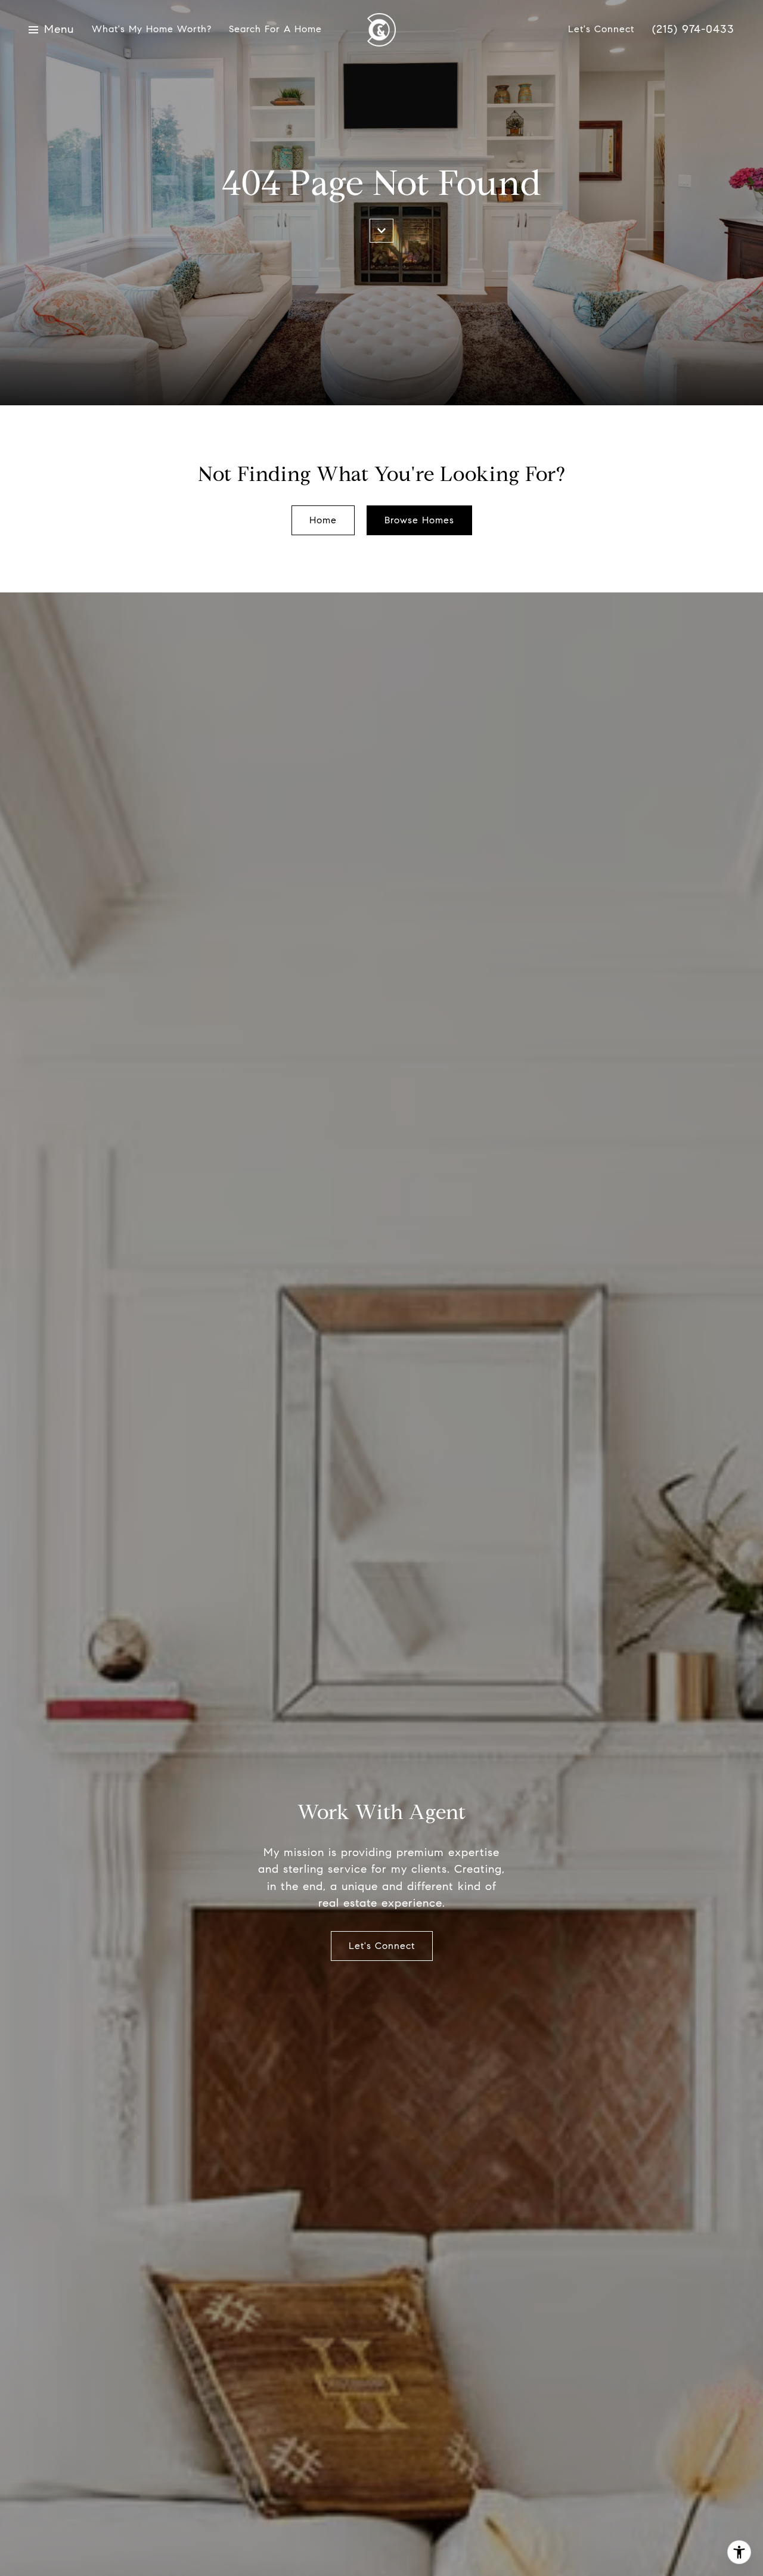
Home (323, 520)
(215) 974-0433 (693, 30)
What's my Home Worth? (151, 30)
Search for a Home (275, 30)
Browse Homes (419, 520)
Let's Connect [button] (382, 1946)
